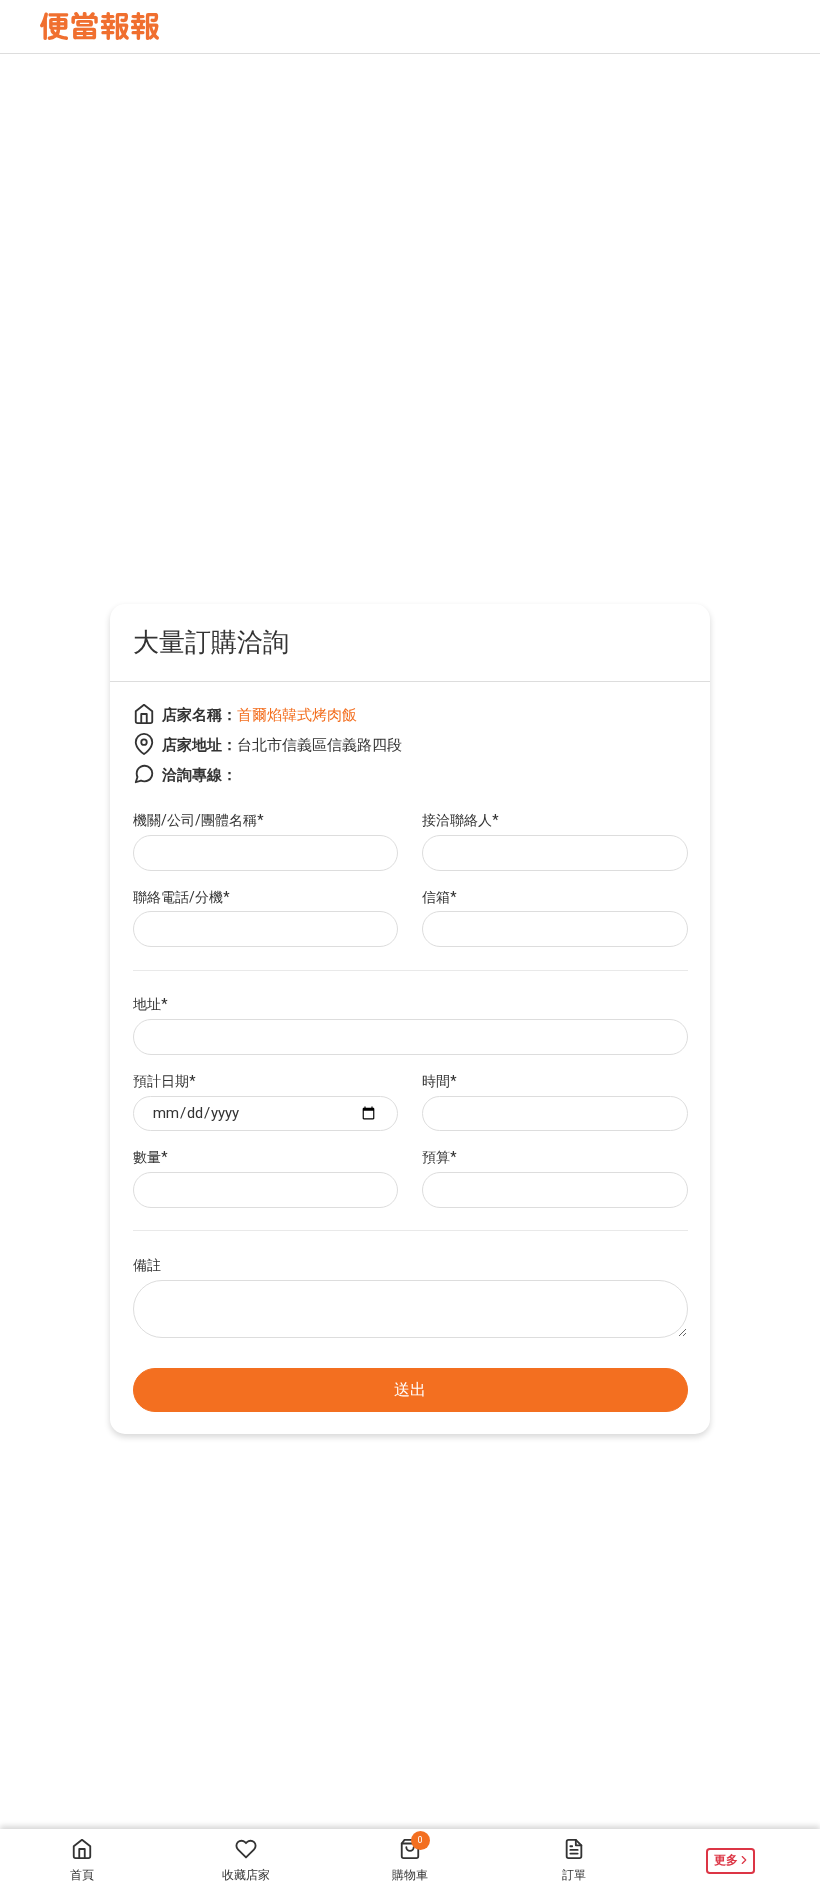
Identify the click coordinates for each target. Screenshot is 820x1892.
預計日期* (164, 1081)
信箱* (439, 897)
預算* (439, 1157)
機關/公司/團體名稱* (198, 820)
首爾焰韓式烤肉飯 (297, 715)
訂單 (574, 1875)
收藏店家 (246, 1875)
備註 (147, 1265)
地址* (150, 1004)
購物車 (410, 1858)
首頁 (82, 1875)
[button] (738, 1860)
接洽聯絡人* (460, 820)
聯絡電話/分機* (181, 897)
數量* (150, 1157)
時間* (439, 1081)
